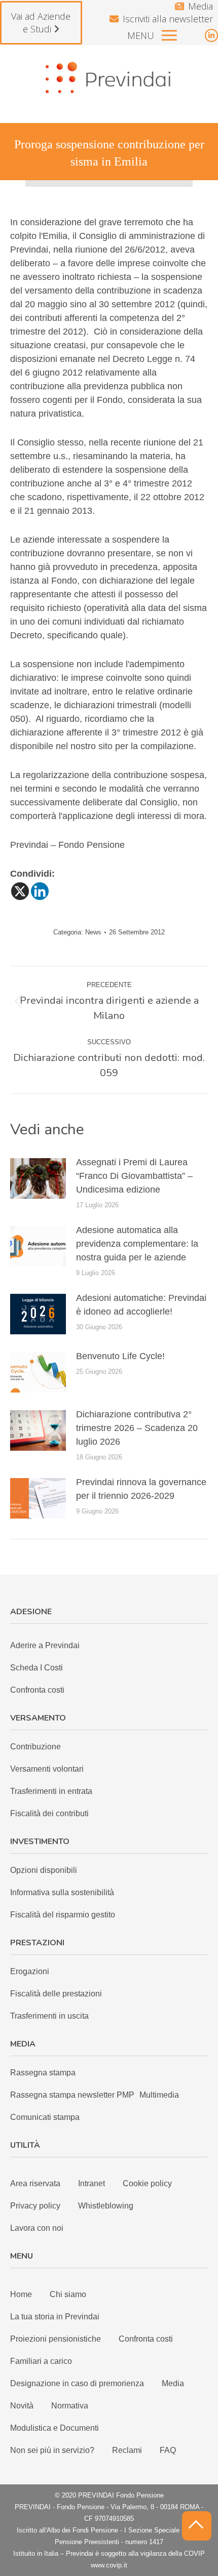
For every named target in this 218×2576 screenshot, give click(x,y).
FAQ (168, 2450)
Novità (22, 2406)
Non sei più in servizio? (52, 2450)
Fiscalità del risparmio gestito (63, 1915)
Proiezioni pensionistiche (56, 2339)
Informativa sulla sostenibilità (62, 1892)
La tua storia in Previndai (55, 2317)
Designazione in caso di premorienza (77, 2383)
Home (21, 2294)
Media (201, 6)
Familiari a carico (41, 2361)
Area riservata (35, 2183)
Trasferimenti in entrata (51, 1791)
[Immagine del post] (38, 1178)
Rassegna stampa (43, 2073)
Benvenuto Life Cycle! (120, 1356)
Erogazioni (30, 1971)
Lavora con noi (37, 2228)
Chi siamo (68, 2294)
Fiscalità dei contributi (49, 1813)
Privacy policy (35, 2206)
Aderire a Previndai (45, 1645)
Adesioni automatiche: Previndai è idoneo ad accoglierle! (141, 1305)
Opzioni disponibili (44, 1870)
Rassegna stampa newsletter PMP (72, 2095)
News (93, 932)
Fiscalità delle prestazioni (56, 1994)
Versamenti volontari (47, 1769)
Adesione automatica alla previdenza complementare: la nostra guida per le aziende (137, 1244)
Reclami (127, 2450)
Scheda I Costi (37, 1668)
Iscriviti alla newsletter (168, 19)
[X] (20, 891)
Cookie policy (147, 2183)
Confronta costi (37, 1690)
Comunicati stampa (45, 2117)
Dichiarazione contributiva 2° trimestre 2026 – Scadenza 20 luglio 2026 (137, 1428)
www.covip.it (109, 2565)
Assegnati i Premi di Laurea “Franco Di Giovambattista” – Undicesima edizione (134, 1176)
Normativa (70, 2406)
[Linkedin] (40, 891)
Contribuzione (35, 1747)
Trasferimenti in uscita (49, 2016)
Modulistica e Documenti (55, 2428)
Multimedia (159, 2095)
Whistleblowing (106, 2206)
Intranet (92, 2183)
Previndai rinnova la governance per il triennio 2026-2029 (141, 1489)
